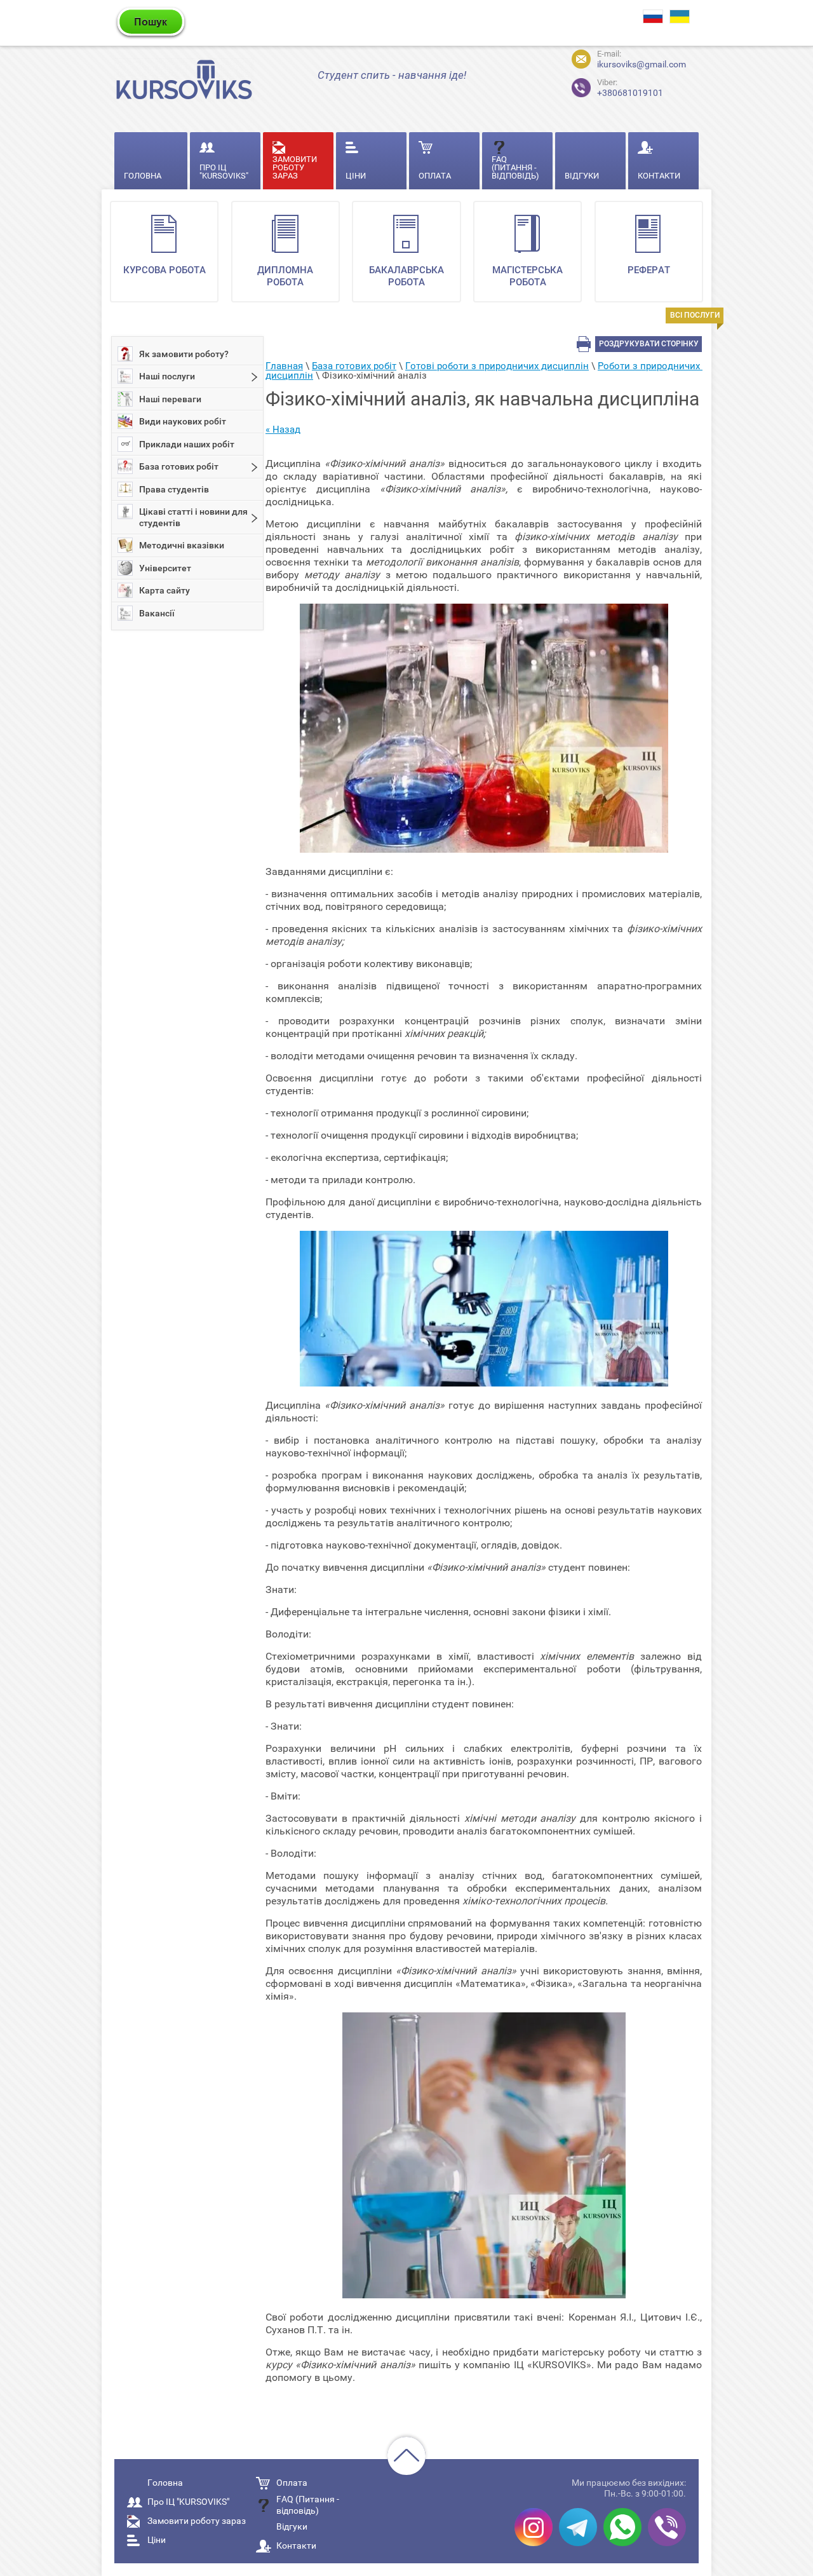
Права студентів (174, 489)
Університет (165, 568)
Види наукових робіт (183, 421)
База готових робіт (179, 466)
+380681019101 (630, 88)
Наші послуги (167, 376)
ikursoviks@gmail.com (642, 64)
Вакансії (157, 613)
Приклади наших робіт (187, 444)
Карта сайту (165, 590)
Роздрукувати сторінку (649, 344)
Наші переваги (170, 399)
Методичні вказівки (182, 545)
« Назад (283, 430)
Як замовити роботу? (184, 354)
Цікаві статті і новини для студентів (193, 517)
